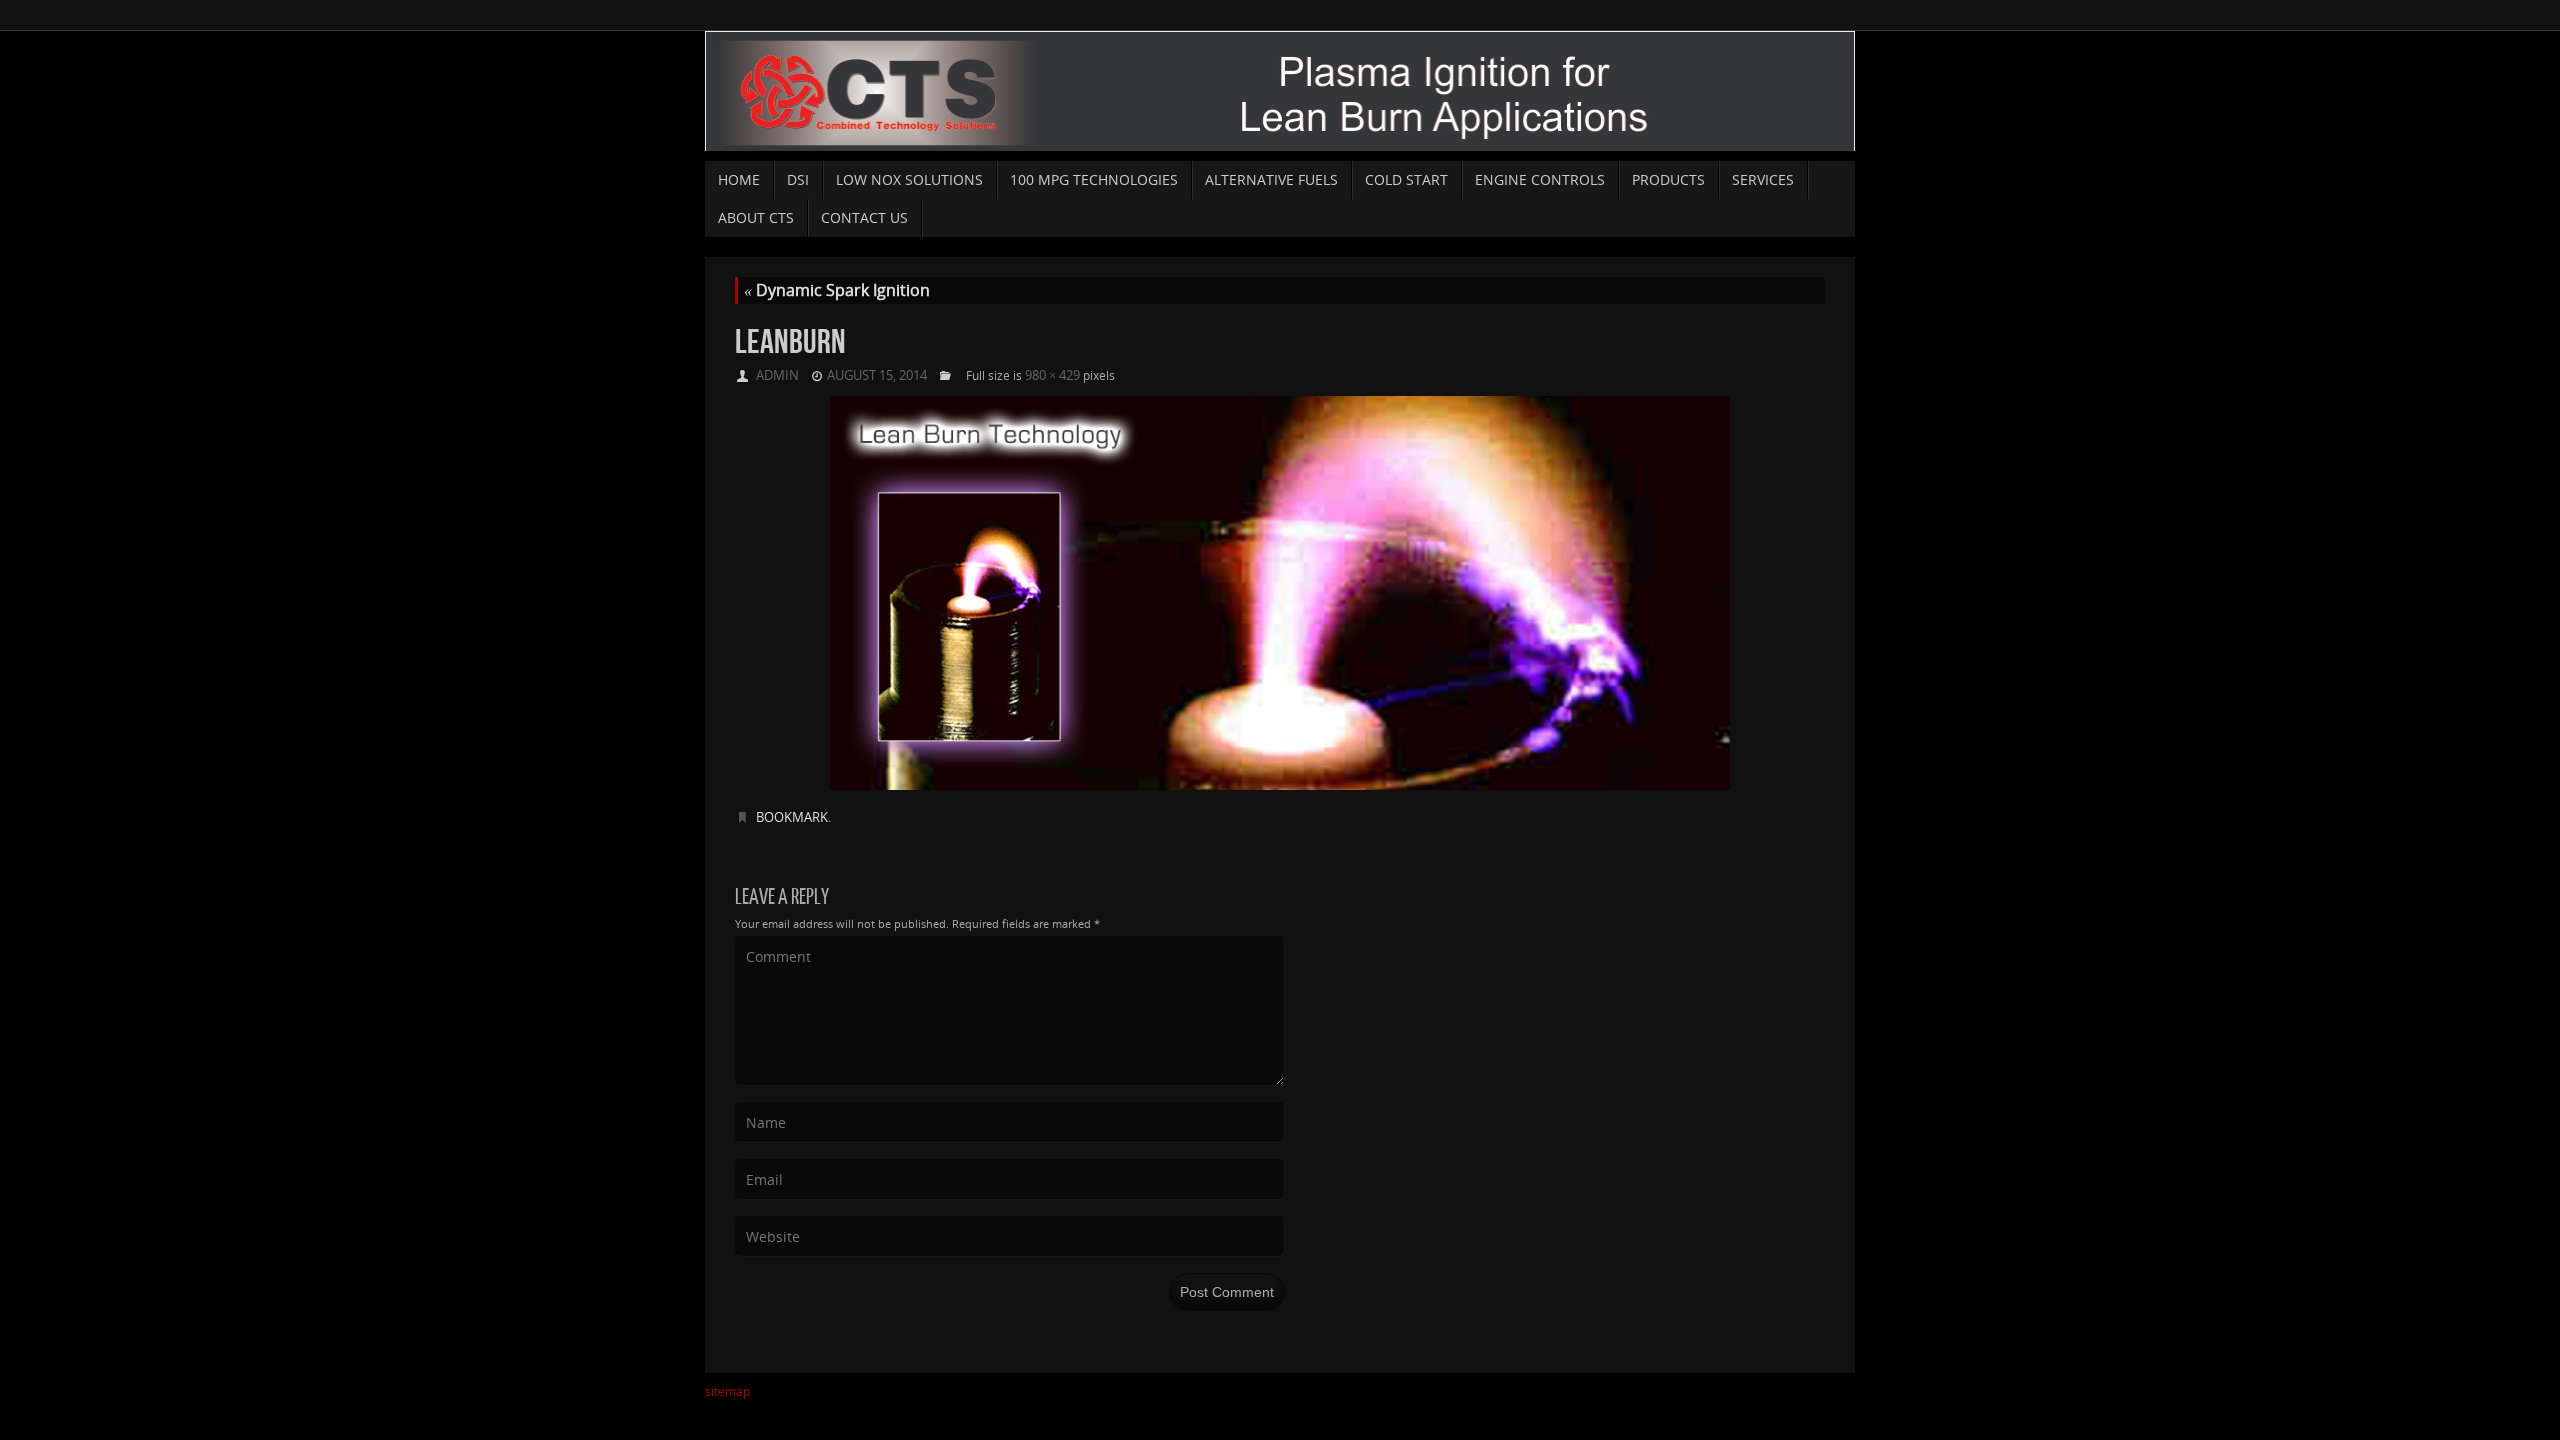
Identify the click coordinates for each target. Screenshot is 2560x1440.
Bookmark (792, 817)
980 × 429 (1052, 375)
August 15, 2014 (877, 375)
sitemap (727, 1391)
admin (777, 375)
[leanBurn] (1280, 593)
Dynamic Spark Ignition (837, 290)
